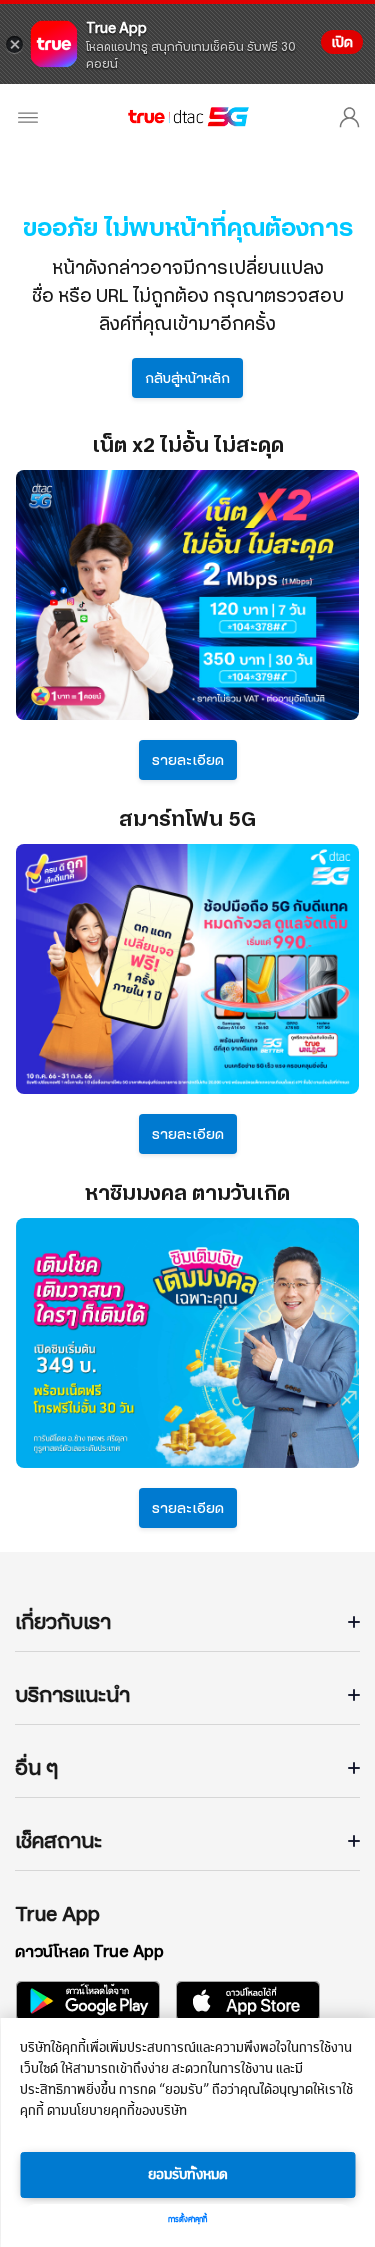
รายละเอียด (188, 760)
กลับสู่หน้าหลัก (187, 378)
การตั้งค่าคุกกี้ (187, 2220)
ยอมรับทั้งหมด (188, 2175)
